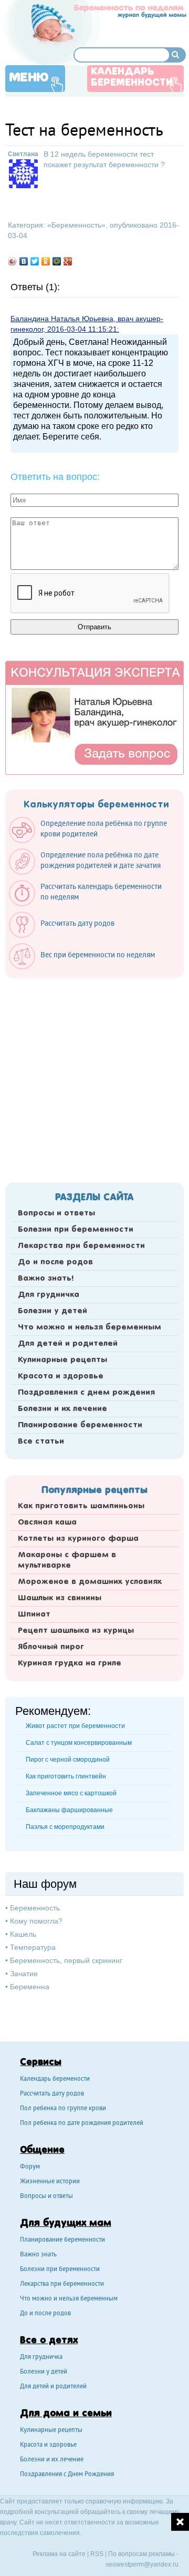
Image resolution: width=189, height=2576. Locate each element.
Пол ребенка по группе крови (63, 2109)
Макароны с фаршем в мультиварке (67, 1560)
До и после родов (55, 1262)
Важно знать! (46, 1279)
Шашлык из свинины (60, 1598)
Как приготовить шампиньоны (81, 1506)
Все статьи (41, 1442)
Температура (33, 1947)
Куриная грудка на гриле (70, 1663)
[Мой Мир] (57, 261)
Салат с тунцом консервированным (79, 1743)
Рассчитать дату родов (52, 2094)
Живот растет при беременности (75, 1726)
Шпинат (34, 1614)
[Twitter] (35, 261)
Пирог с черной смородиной (68, 1760)
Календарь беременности (132, 78)
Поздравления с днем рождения (86, 1393)
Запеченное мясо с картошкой (71, 1793)
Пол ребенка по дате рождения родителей (82, 2124)
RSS (97, 2554)
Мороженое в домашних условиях (90, 1582)
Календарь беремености (55, 2079)
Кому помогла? (36, 1921)
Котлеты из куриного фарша (78, 1539)
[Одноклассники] (46, 261)
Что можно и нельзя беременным (90, 1327)
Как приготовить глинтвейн (66, 1776)
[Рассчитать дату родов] (67, 935)
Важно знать (38, 2255)
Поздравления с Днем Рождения (67, 2475)
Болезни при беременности (76, 1230)
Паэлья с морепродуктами (65, 1827)
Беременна (30, 1987)
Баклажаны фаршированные (69, 1810)
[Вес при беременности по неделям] (87, 967)
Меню (29, 78)
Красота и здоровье (61, 1376)
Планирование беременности (80, 1425)
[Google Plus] (68, 261)
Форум (30, 2167)
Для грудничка (49, 1295)
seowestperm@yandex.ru (142, 2564)
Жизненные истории (50, 2182)
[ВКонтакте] (24, 261)
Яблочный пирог (51, 1647)
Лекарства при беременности (81, 1246)
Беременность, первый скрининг (66, 1960)
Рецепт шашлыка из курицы (76, 1631)
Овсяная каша (47, 1522)
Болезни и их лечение (62, 1409)
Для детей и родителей (68, 1344)
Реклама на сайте (59, 2554)
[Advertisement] (94, 1077)
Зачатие (24, 1974)
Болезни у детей (52, 1311)
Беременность (76, 225)
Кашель (23, 1934)
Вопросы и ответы (56, 1213)
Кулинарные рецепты (62, 1360)
